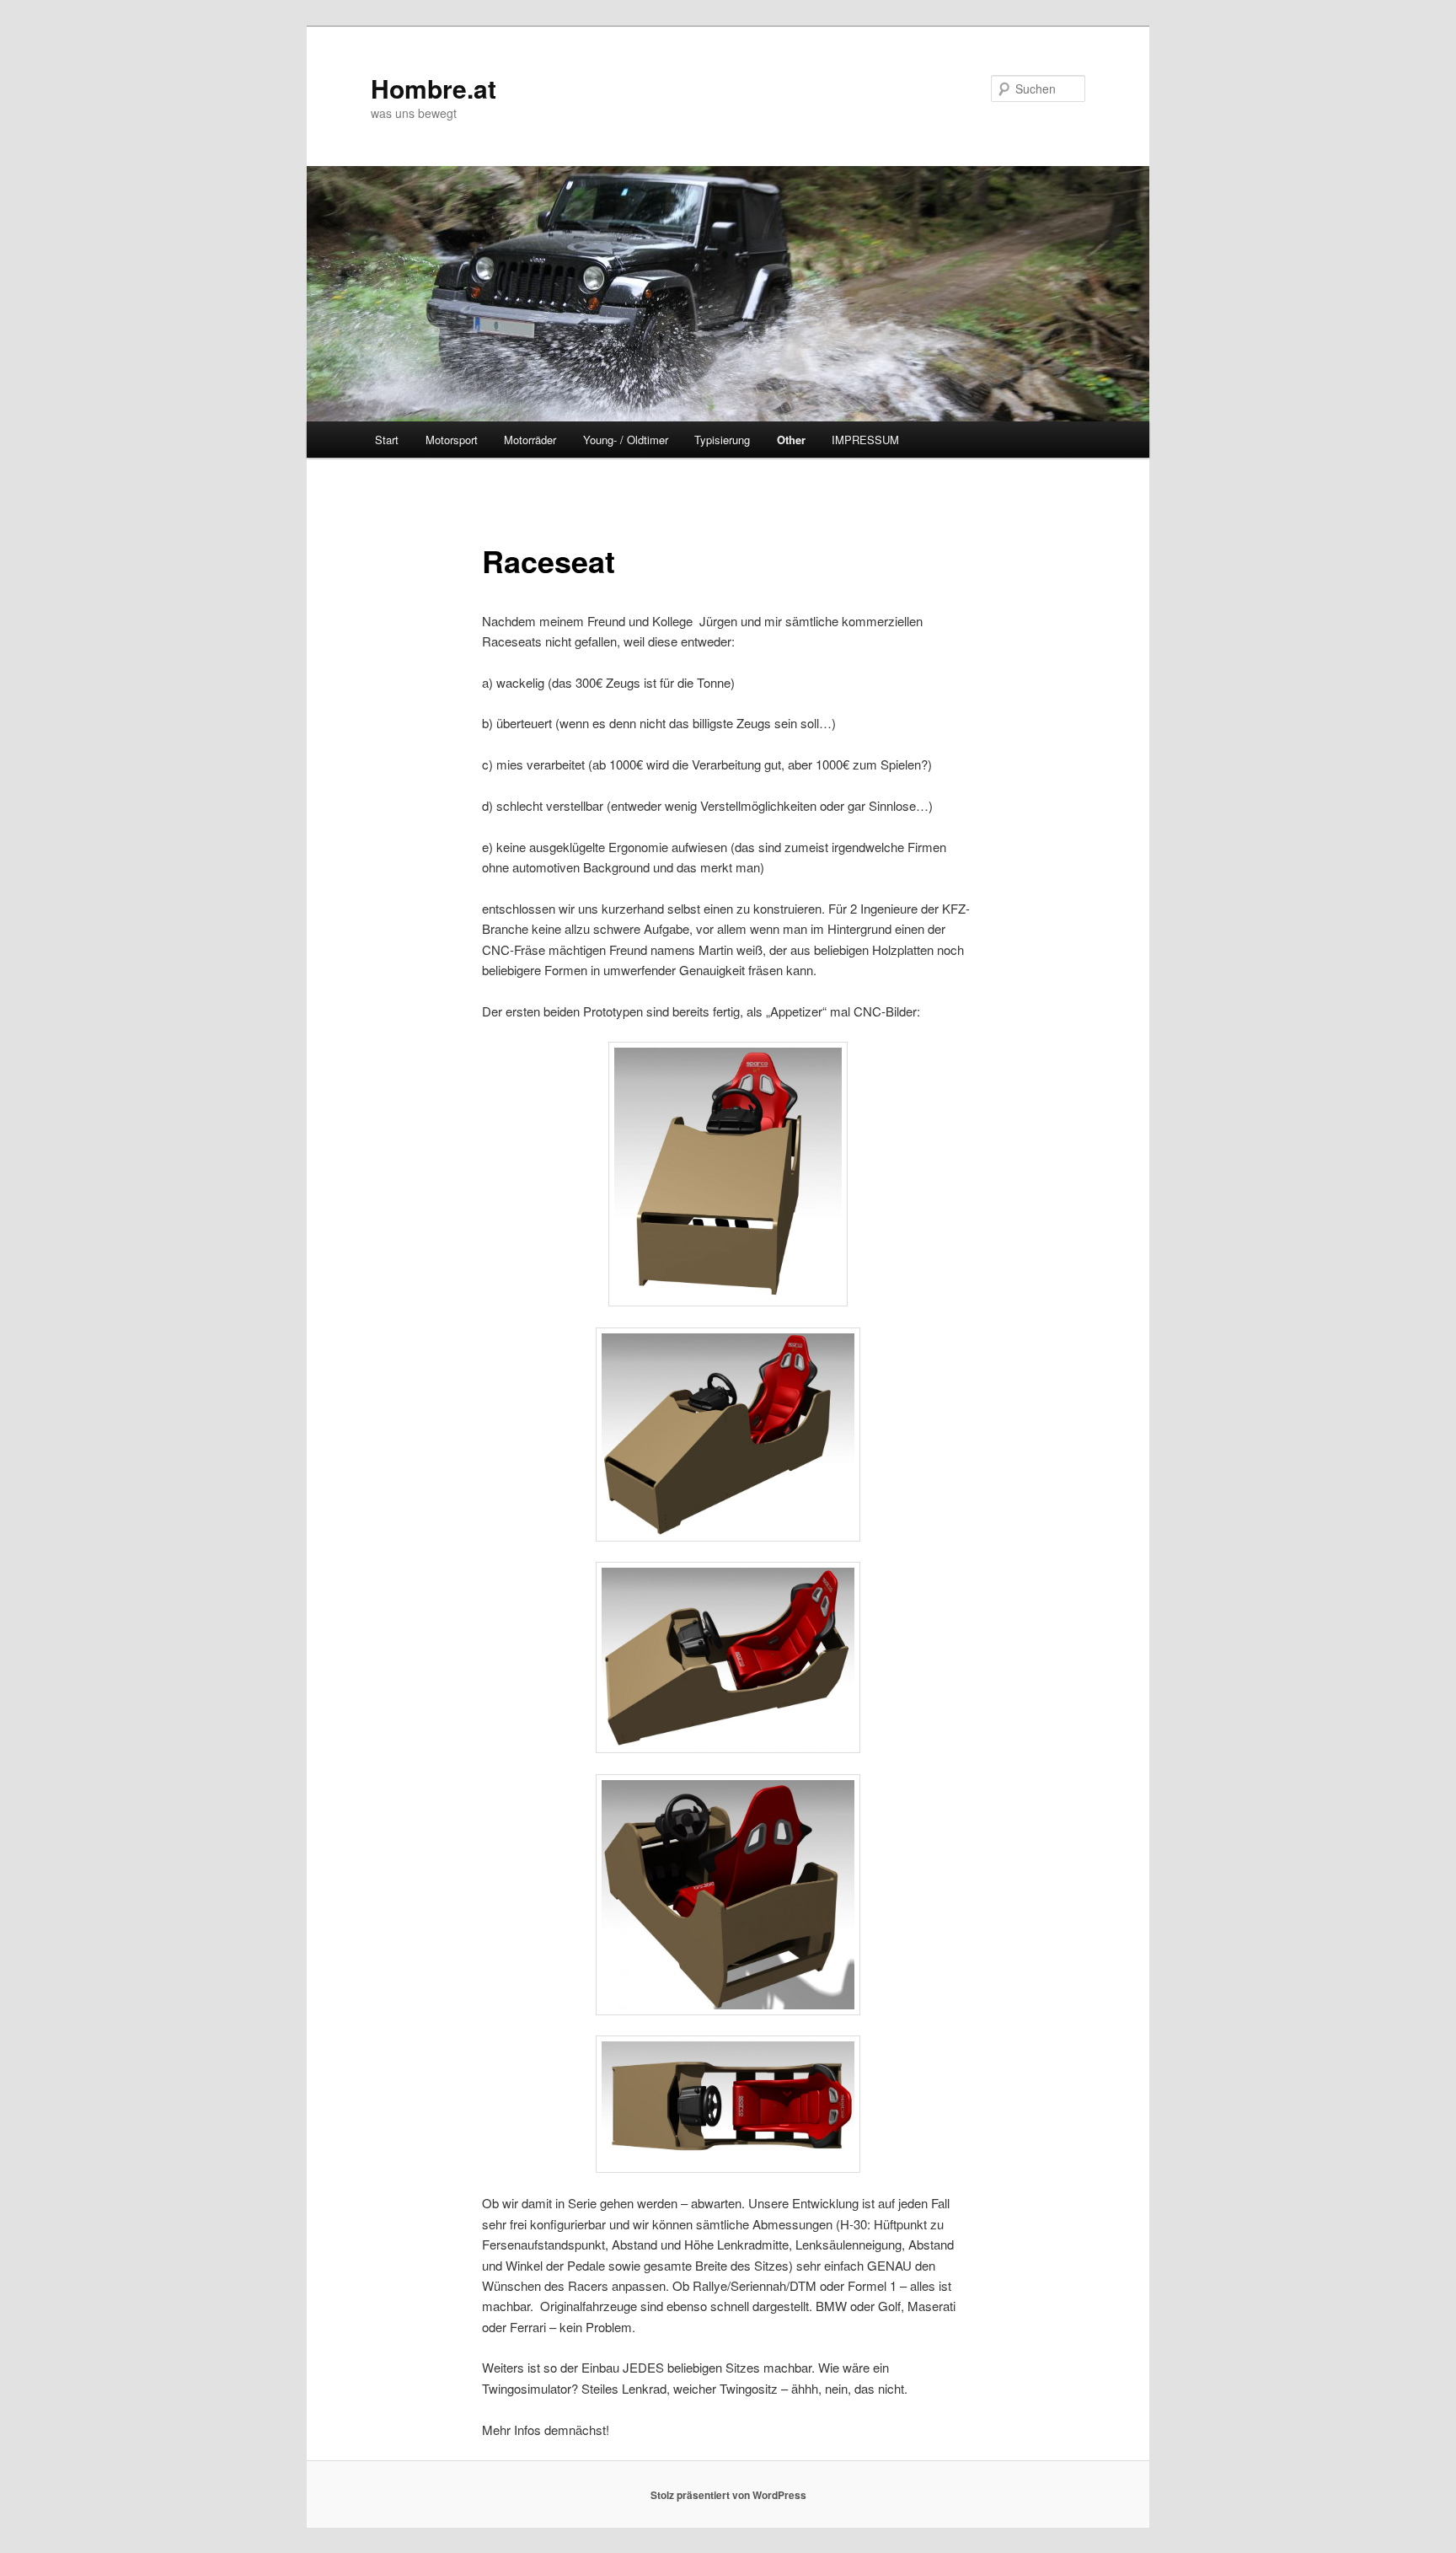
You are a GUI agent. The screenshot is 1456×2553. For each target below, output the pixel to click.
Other (791, 440)
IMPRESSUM (865, 440)
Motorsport (452, 440)
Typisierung (722, 440)
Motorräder (530, 440)
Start (387, 440)
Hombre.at (434, 88)
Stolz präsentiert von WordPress (728, 2495)
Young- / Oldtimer (626, 440)
